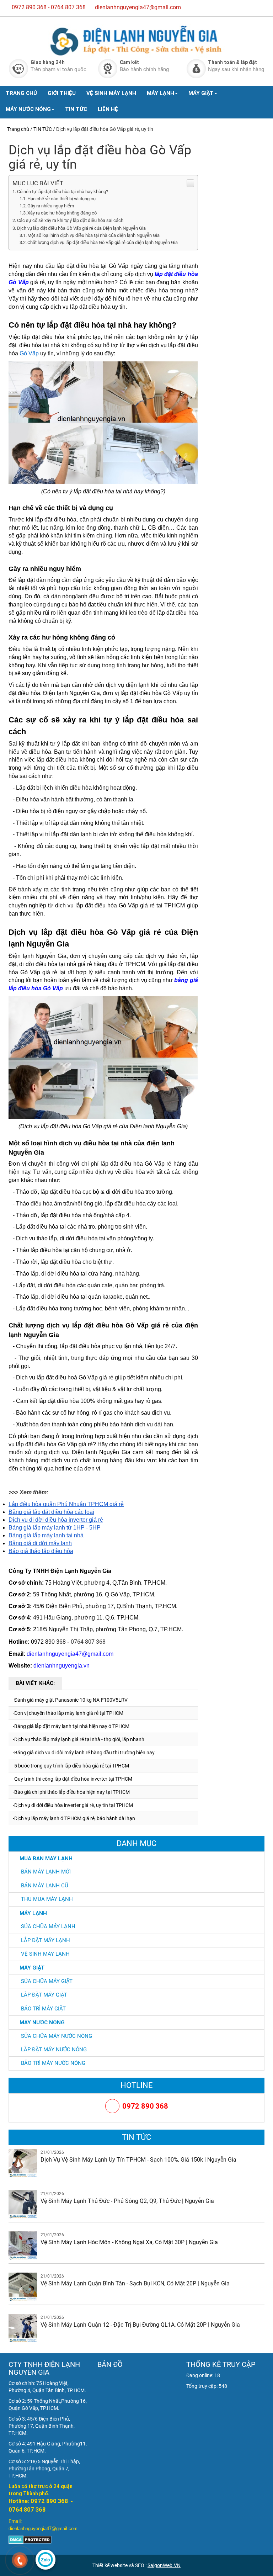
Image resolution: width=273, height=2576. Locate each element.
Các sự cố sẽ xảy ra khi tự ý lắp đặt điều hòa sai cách (70, 220)
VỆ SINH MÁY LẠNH (111, 93)
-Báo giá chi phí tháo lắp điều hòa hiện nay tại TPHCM (71, 1792)
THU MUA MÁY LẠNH (47, 1899)
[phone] (20, 2561)
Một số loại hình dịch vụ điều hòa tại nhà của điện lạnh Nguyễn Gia (93, 235)
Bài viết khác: (35, 1683)
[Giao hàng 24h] (19, 68)
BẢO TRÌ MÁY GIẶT (43, 2009)
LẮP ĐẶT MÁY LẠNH (45, 1940)
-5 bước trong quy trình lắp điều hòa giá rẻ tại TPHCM (71, 1766)
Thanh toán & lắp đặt (232, 62)
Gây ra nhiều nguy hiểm (51, 206)
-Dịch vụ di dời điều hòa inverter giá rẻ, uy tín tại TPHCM (73, 1805)
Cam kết (129, 62)
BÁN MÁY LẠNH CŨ (45, 1886)
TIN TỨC (76, 109)
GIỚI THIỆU (62, 93)
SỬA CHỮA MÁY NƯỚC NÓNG (57, 2036)
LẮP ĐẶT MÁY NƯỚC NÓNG (54, 2050)
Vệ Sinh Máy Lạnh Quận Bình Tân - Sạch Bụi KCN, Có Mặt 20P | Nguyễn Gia (135, 2283)
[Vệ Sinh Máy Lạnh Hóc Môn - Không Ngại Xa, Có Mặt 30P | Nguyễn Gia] (23, 2245)
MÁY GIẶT (201, 93)
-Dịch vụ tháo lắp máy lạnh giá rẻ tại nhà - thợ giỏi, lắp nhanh (79, 1739)
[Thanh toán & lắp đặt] (196, 68)
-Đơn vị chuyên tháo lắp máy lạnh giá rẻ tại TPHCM (68, 1713)
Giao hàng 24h (48, 62)
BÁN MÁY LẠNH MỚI (46, 1872)
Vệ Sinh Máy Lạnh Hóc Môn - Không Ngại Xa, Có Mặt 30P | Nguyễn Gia (129, 2242)
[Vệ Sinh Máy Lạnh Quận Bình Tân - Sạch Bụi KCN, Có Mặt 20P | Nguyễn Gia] (23, 2286)
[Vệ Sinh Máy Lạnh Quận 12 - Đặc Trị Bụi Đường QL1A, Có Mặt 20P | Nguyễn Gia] (23, 2328)
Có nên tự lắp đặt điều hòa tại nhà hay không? (63, 192)
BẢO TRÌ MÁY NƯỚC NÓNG (53, 2063)
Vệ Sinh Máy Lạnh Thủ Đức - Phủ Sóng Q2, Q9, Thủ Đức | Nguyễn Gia (127, 2201)
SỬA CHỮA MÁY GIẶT (47, 1981)
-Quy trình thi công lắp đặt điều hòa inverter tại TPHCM (73, 1779)
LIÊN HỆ (108, 109)
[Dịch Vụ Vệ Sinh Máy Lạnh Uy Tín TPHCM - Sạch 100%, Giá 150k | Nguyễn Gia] (23, 2163)
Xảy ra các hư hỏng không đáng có (62, 213)
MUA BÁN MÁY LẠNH (46, 1858)
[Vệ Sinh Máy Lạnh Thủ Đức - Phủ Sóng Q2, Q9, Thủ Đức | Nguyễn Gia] (23, 2204)
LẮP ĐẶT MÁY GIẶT (44, 1995)
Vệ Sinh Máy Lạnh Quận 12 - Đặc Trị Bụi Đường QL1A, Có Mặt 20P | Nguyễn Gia (140, 2325)
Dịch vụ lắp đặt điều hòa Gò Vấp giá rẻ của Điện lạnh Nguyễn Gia (81, 228)
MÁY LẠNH (160, 93)
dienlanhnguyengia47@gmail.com (138, 7)
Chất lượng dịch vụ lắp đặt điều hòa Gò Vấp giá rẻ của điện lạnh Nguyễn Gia (103, 242)
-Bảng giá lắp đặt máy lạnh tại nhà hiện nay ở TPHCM (71, 1726)
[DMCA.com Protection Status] (30, 2539)
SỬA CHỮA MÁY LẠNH (48, 1926)
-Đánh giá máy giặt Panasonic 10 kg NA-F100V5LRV (70, 1700)
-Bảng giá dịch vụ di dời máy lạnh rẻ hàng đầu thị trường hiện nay (84, 1753)
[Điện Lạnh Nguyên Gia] (136, 41)
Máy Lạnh (33, 1913)
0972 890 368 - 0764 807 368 (49, 7)
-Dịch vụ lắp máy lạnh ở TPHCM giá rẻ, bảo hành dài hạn (74, 1818)
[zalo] (45, 2560)
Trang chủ (18, 129)
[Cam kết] (108, 68)
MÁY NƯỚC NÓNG (28, 109)
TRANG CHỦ (21, 93)
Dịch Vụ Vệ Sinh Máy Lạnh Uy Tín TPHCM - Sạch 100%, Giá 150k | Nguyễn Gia (138, 2160)
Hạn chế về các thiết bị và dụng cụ (61, 199)
